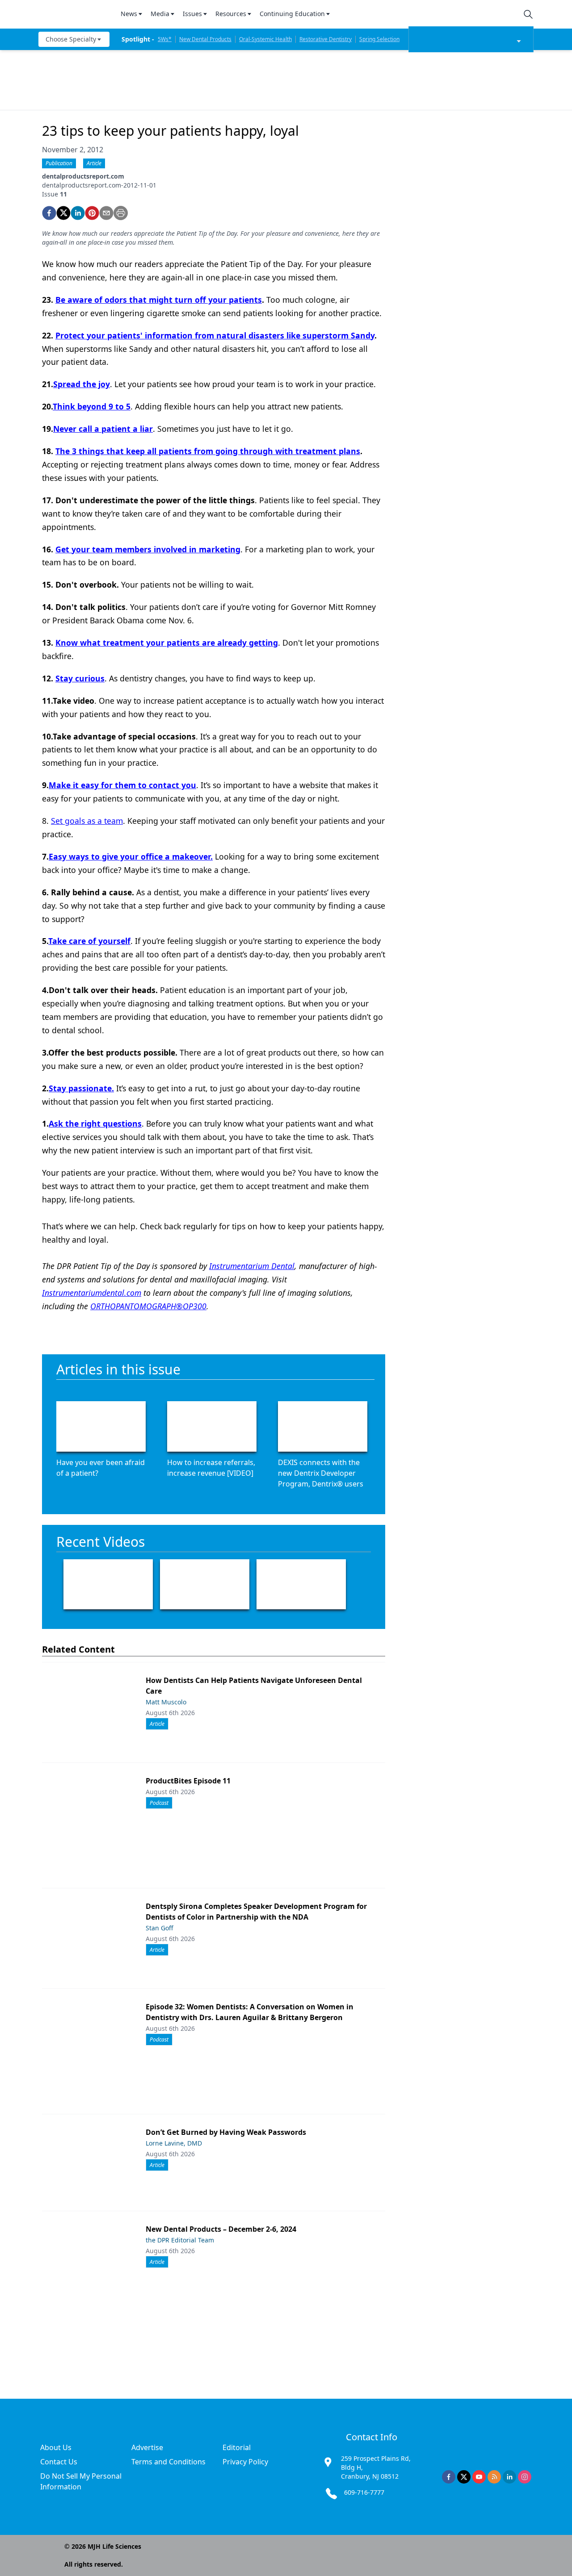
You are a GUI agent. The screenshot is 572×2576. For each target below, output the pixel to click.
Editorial (237, 2447)
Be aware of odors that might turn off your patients (159, 300)
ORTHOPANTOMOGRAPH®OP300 (148, 1306)
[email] (106, 213)
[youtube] (479, 2477)
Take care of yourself (89, 941)
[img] (74, 14)
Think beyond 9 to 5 (92, 406)
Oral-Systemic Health (265, 39)
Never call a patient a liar (103, 429)
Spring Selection (379, 39)
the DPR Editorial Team (180, 2240)
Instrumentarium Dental (252, 1266)
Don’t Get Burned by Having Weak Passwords (226, 2132)
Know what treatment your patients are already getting (167, 643)
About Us (56, 2447)
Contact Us (59, 2462)
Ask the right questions (95, 1123)
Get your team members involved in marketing (148, 549)
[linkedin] (78, 213)
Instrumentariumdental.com (92, 1293)
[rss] (494, 2477)
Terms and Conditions (168, 2462)
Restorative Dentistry (326, 39)
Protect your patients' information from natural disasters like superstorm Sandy (215, 335)
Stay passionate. (81, 1088)
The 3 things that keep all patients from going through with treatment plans (208, 451)
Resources (231, 14)
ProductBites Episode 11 (188, 1781)
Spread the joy (82, 384)
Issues (192, 14)
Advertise (147, 2447)
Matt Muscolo (166, 1702)
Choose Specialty (71, 39)
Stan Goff (160, 1928)
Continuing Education (292, 14)
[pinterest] (92, 213)
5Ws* (165, 39)
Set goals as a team (87, 821)
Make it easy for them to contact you (122, 785)
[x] (464, 2477)
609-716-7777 (364, 2492)
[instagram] (525, 2477)
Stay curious (80, 678)
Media (160, 14)
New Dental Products (205, 39)
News (129, 14)
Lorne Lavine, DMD (174, 2143)
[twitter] (63, 213)
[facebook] (49, 213)
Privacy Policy (245, 2462)
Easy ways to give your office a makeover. (131, 856)
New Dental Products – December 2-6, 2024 (221, 2229)
